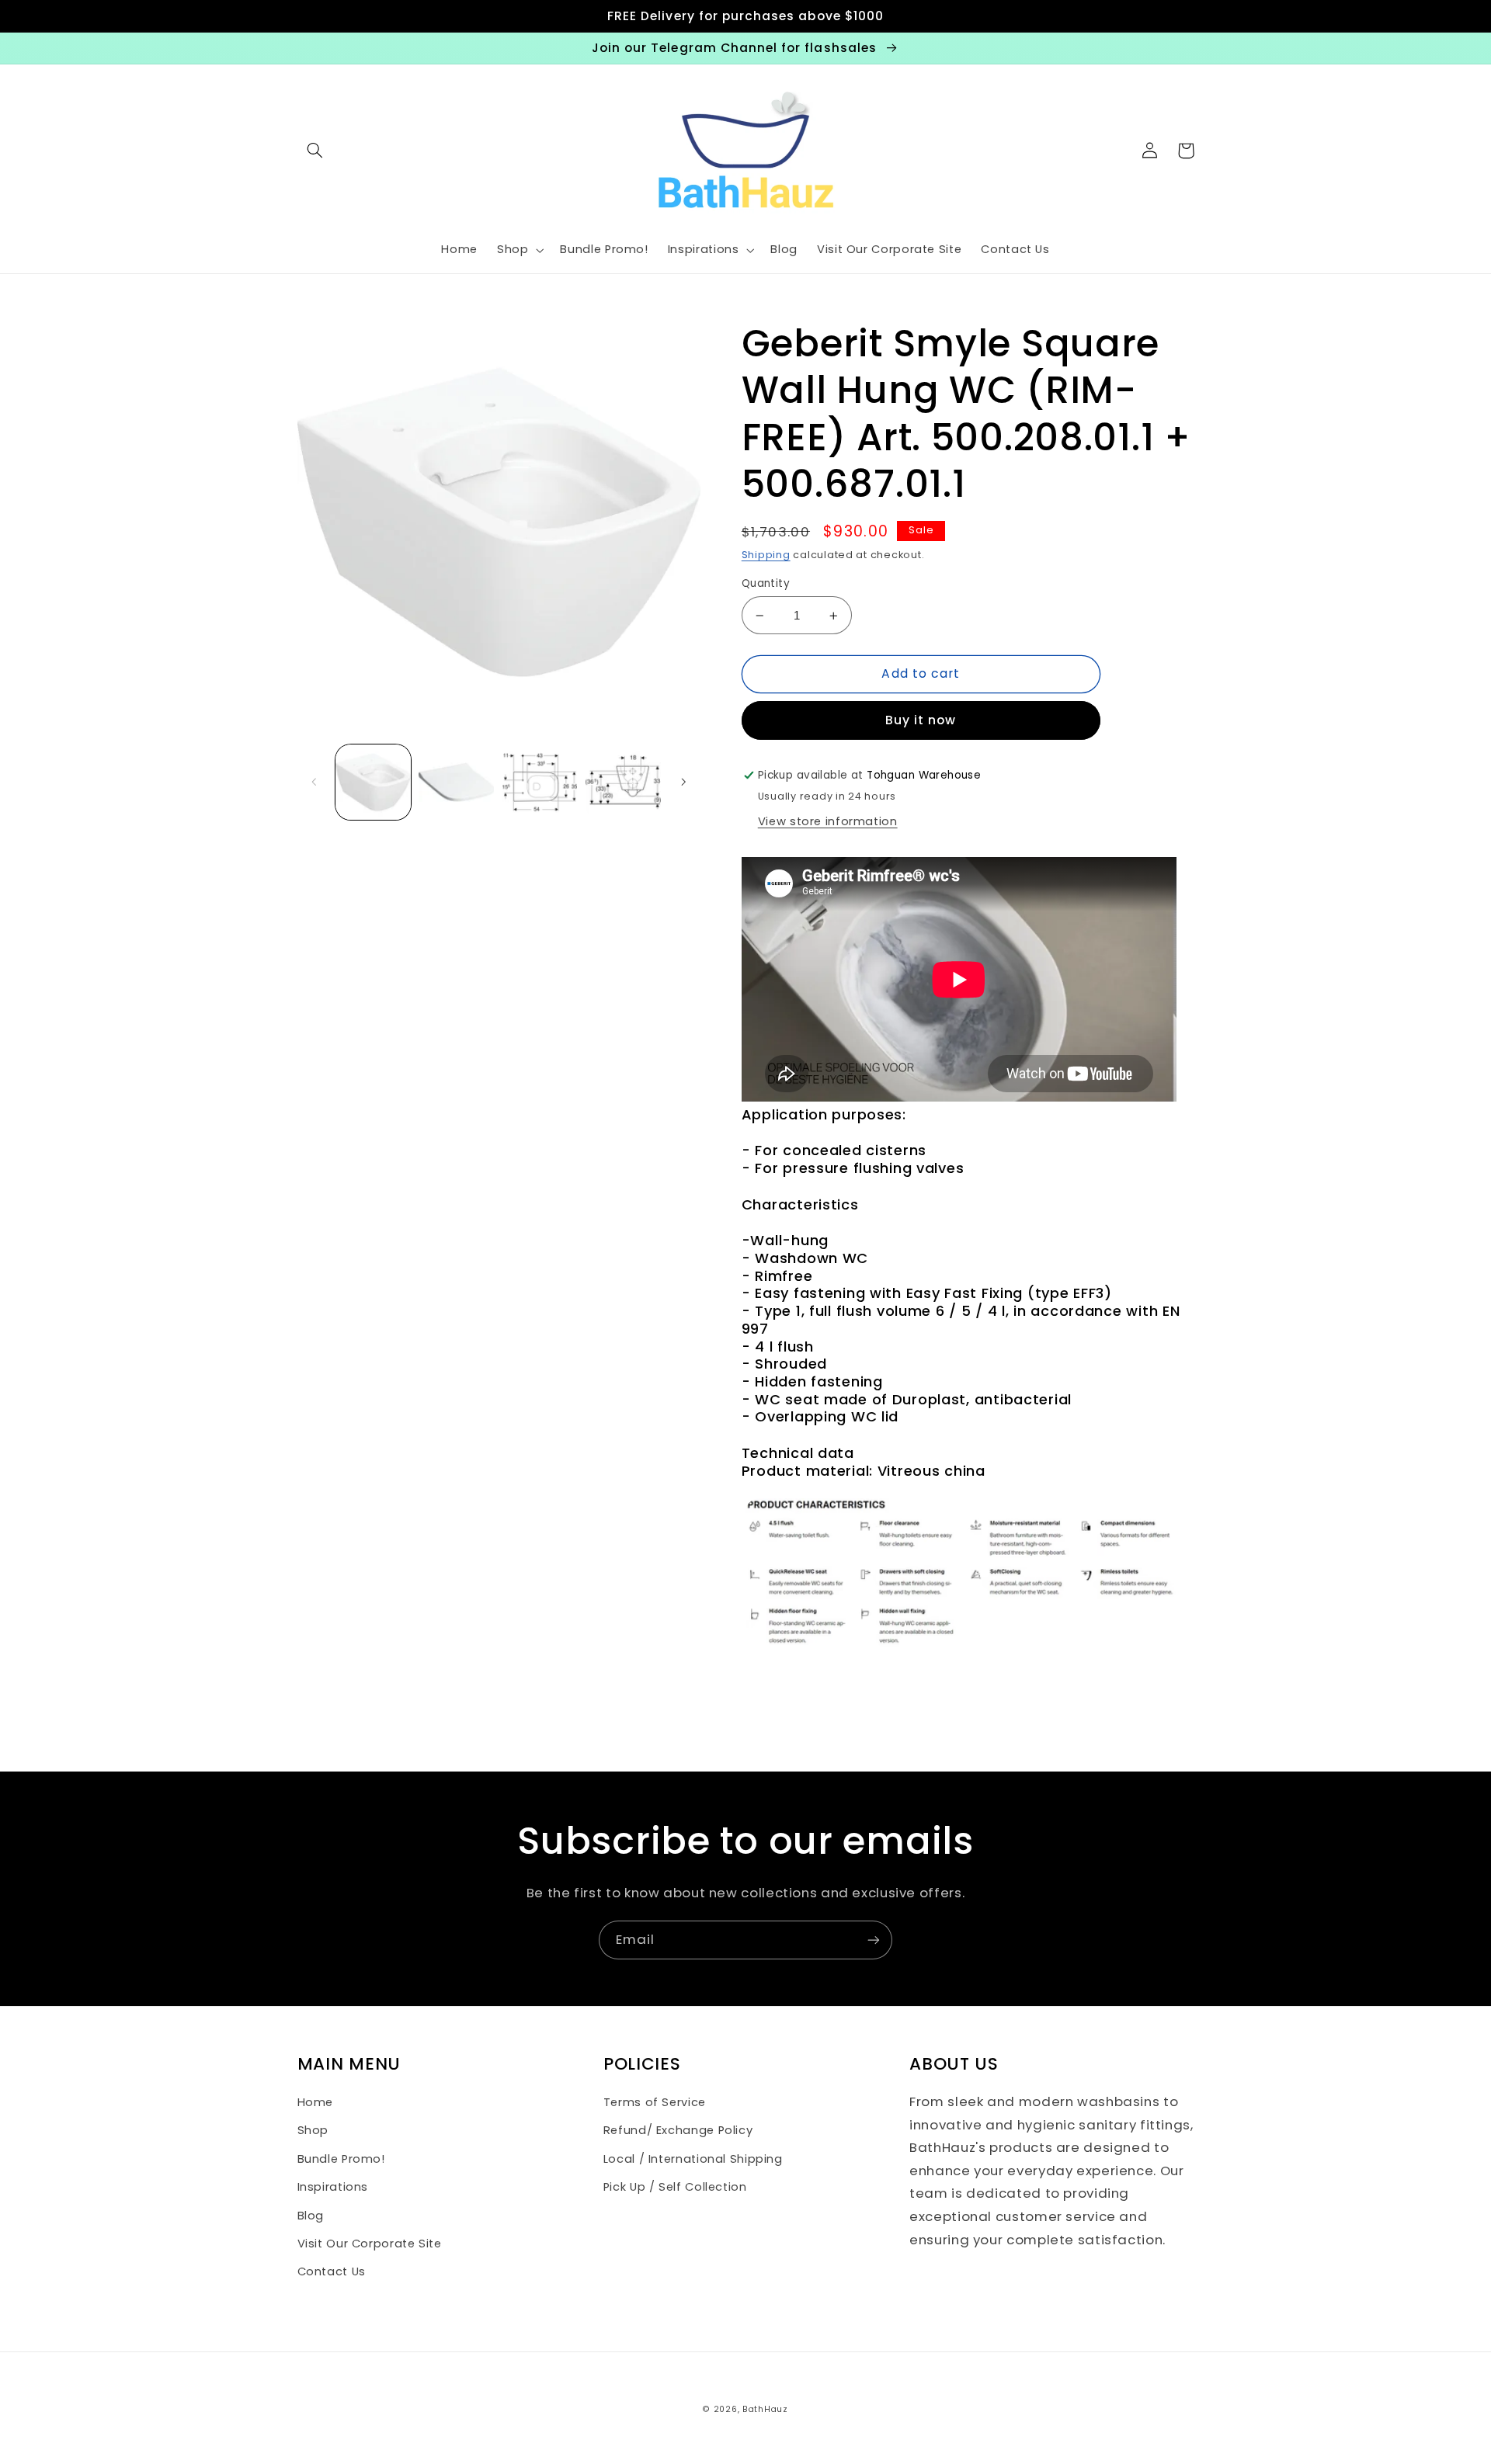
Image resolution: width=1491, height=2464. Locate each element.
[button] (315, 151)
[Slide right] (683, 782)
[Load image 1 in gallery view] (373, 782)
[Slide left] (315, 782)
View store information (828, 821)
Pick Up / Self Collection (675, 2187)
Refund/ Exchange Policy (678, 2130)
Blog (311, 2216)
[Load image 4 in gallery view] (623, 782)
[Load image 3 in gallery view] (540, 782)
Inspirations (333, 2187)
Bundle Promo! (341, 2159)
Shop (313, 2130)
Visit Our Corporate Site (370, 2244)
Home (316, 2102)
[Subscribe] (874, 1940)
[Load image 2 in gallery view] (456, 782)
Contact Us (332, 2271)
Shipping (766, 555)
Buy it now (921, 720)
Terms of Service (655, 2102)
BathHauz (765, 2409)
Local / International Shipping (693, 2159)
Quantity (766, 583)
